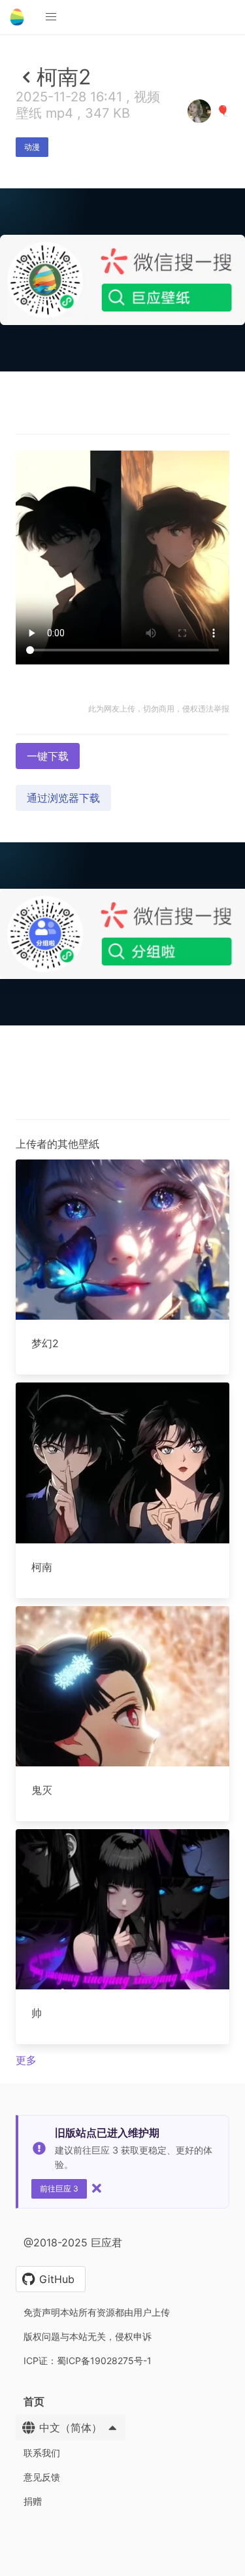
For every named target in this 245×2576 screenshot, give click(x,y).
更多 (26, 2060)
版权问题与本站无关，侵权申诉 (88, 2336)
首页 (34, 2401)
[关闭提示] (97, 2188)
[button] (51, 17)
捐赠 (33, 2501)
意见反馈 (42, 2477)
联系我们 (42, 2453)
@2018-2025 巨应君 (73, 2242)
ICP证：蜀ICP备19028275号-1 (88, 2361)
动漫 (32, 147)
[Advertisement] (122, 498)
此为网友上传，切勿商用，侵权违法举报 (159, 709)
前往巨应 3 (59, 2189)
